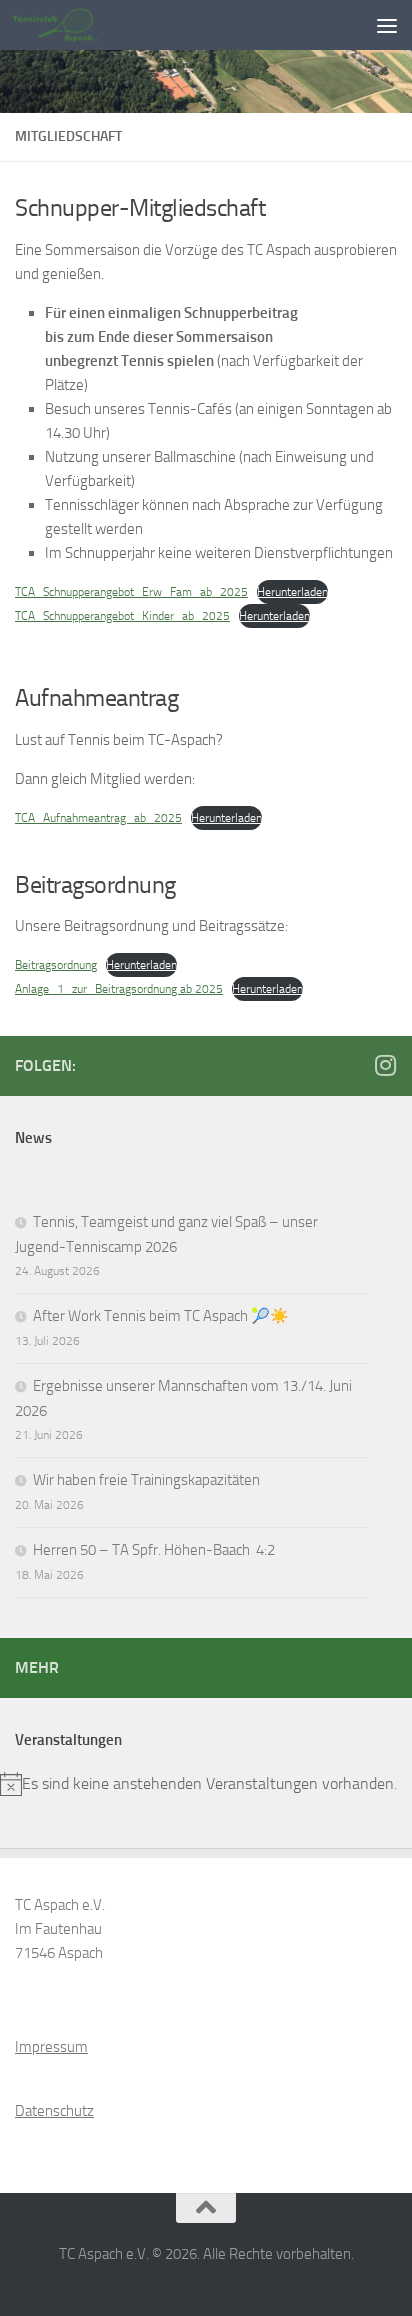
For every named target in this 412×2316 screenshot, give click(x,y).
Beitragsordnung (56, 965)
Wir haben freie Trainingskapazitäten (146, 1480)
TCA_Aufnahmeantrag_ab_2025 (98, 818)
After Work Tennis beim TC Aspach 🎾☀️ (161, 1316)
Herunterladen (292, 592)
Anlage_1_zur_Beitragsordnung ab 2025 (119, 989)
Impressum (51, 2047)
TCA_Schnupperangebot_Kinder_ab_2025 (122, 616)
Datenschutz (54, 2111)
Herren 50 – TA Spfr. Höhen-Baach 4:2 (154, 1550)
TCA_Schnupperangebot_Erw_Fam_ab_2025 (131, 592)
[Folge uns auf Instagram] (385, 1065)
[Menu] (387, 25)
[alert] (206, 1784)
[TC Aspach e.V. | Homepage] (69, 25)
